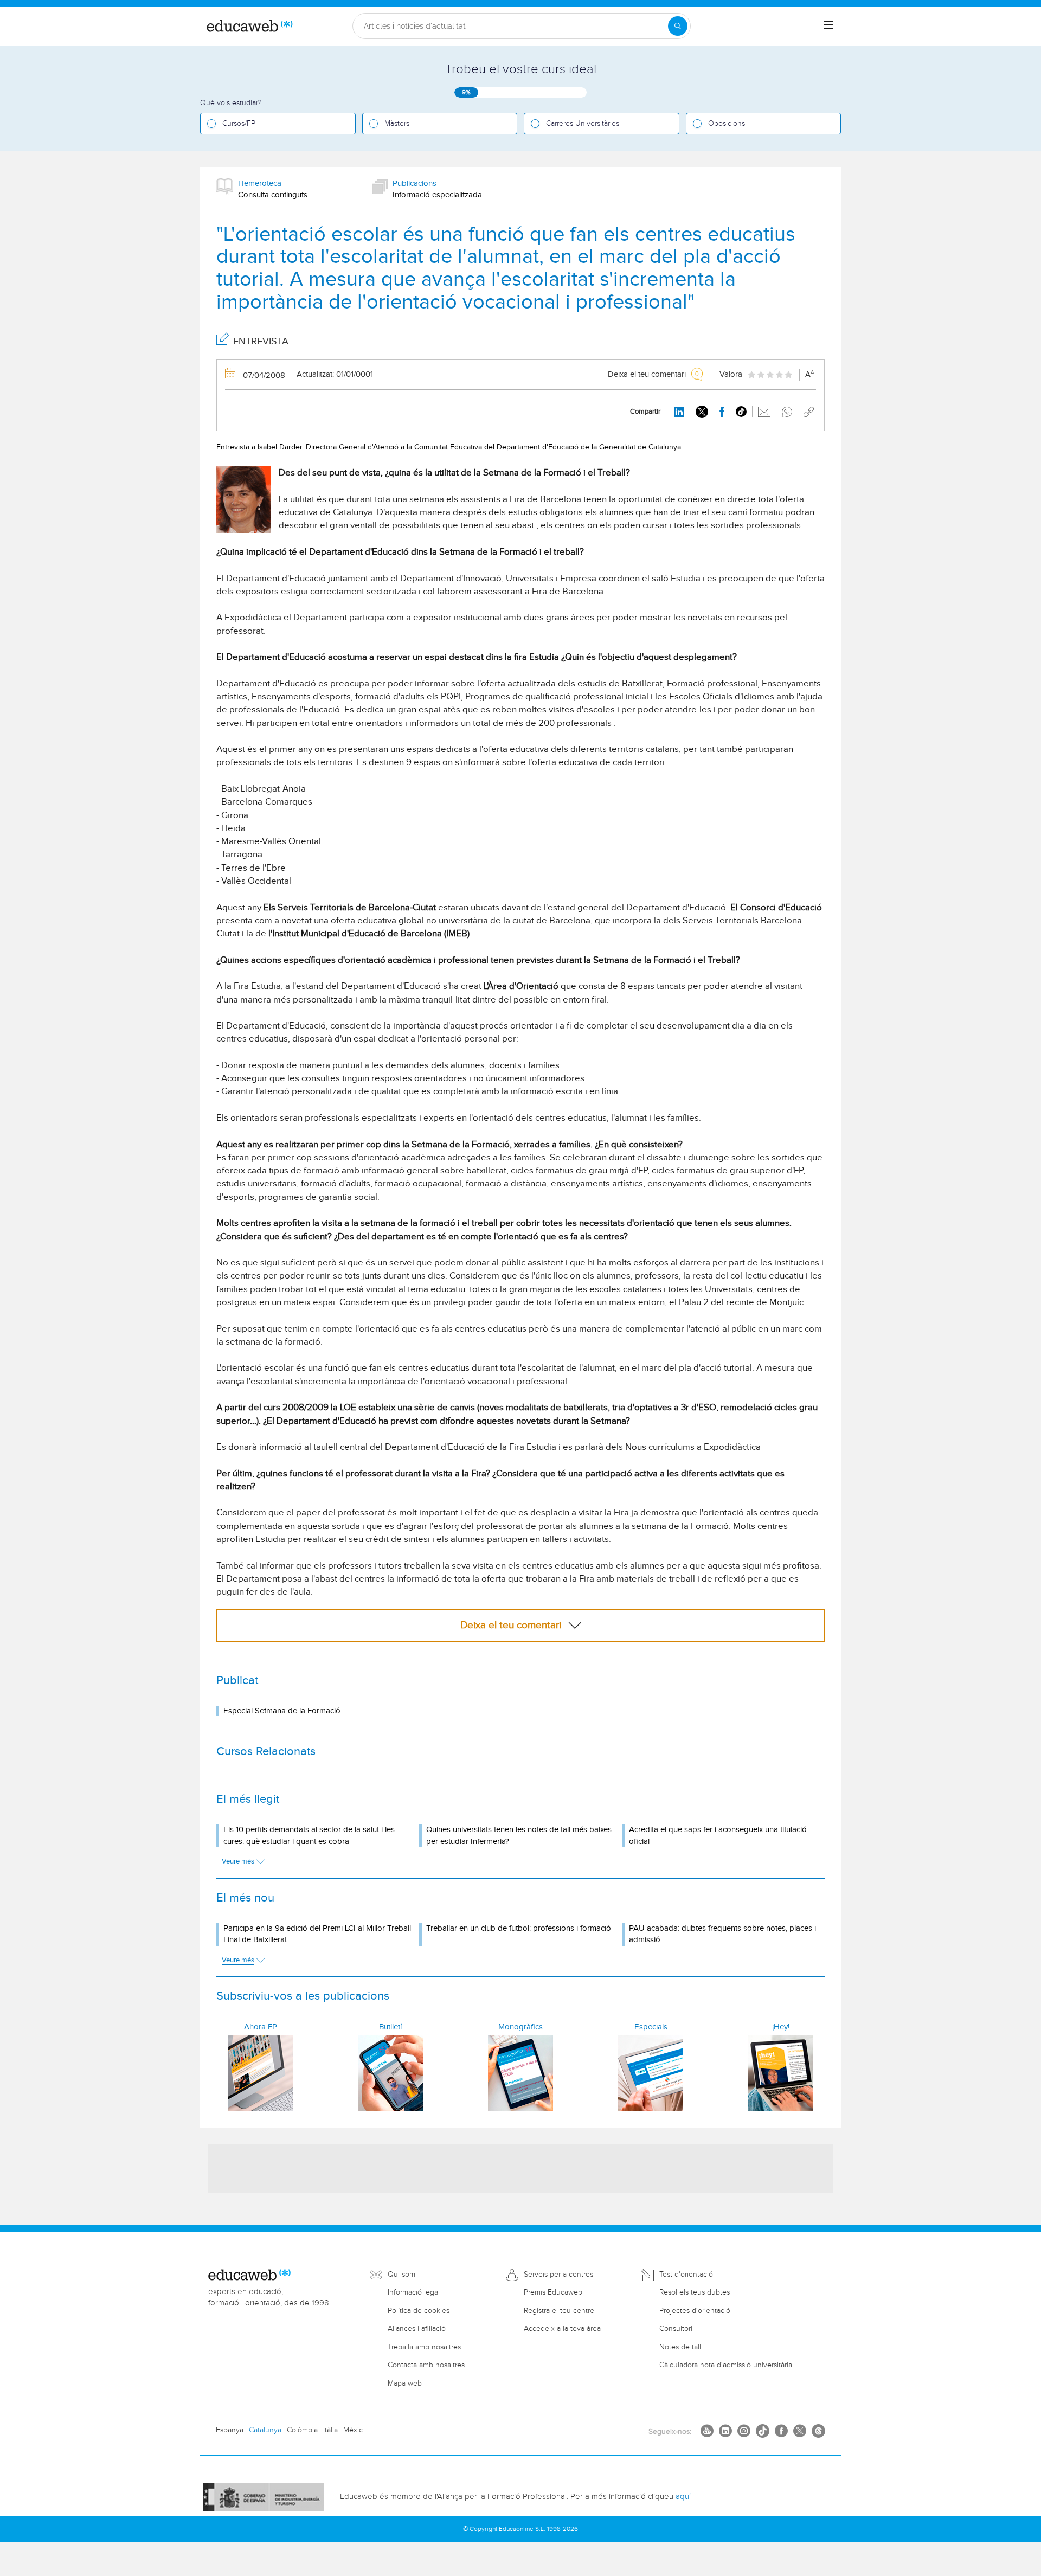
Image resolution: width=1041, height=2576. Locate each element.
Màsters (397, 124)
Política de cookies (419, 2311)
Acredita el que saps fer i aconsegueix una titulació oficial (718, 1835)
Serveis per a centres (558, 2275)
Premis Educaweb (553, 2292)
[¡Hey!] (781, 2073)
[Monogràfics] (520, 2073)
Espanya (230, 2430)
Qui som (401, 2275)
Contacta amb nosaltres (426, 2365)
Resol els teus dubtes (695, 2292)
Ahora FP (261, 2027)
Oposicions (727, 124)
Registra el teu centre (559, 2311)
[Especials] (651, 2073)
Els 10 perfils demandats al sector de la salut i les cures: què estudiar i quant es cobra (309, 1835)
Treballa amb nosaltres (424, 2347)
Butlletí (390, 2027)
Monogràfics (520, 2027)
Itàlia (330, 2430)
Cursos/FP (239, 124)
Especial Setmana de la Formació (282, 1711)
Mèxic (353, 2430)
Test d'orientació (686, 2275)
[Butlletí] (390, 2073)
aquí (683, 2497)
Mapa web (405, 2384)
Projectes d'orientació (695, 2311)
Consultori (676, 2329)
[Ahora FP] (260, 2073)
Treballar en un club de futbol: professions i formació (519, 1928)
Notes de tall (680, 2347)
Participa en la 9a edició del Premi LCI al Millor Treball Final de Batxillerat (317, 1934)
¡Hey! (781, 2027)
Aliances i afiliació (417, 2329)
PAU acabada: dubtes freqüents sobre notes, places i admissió (722, 1934)
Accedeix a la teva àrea (562, 2329)
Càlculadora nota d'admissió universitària (726, 2365)
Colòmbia (302, 2430)
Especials (651, 2027)
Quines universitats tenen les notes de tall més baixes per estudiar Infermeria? (519, 1835)
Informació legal (414, 2292)
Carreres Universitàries (583, 124)
